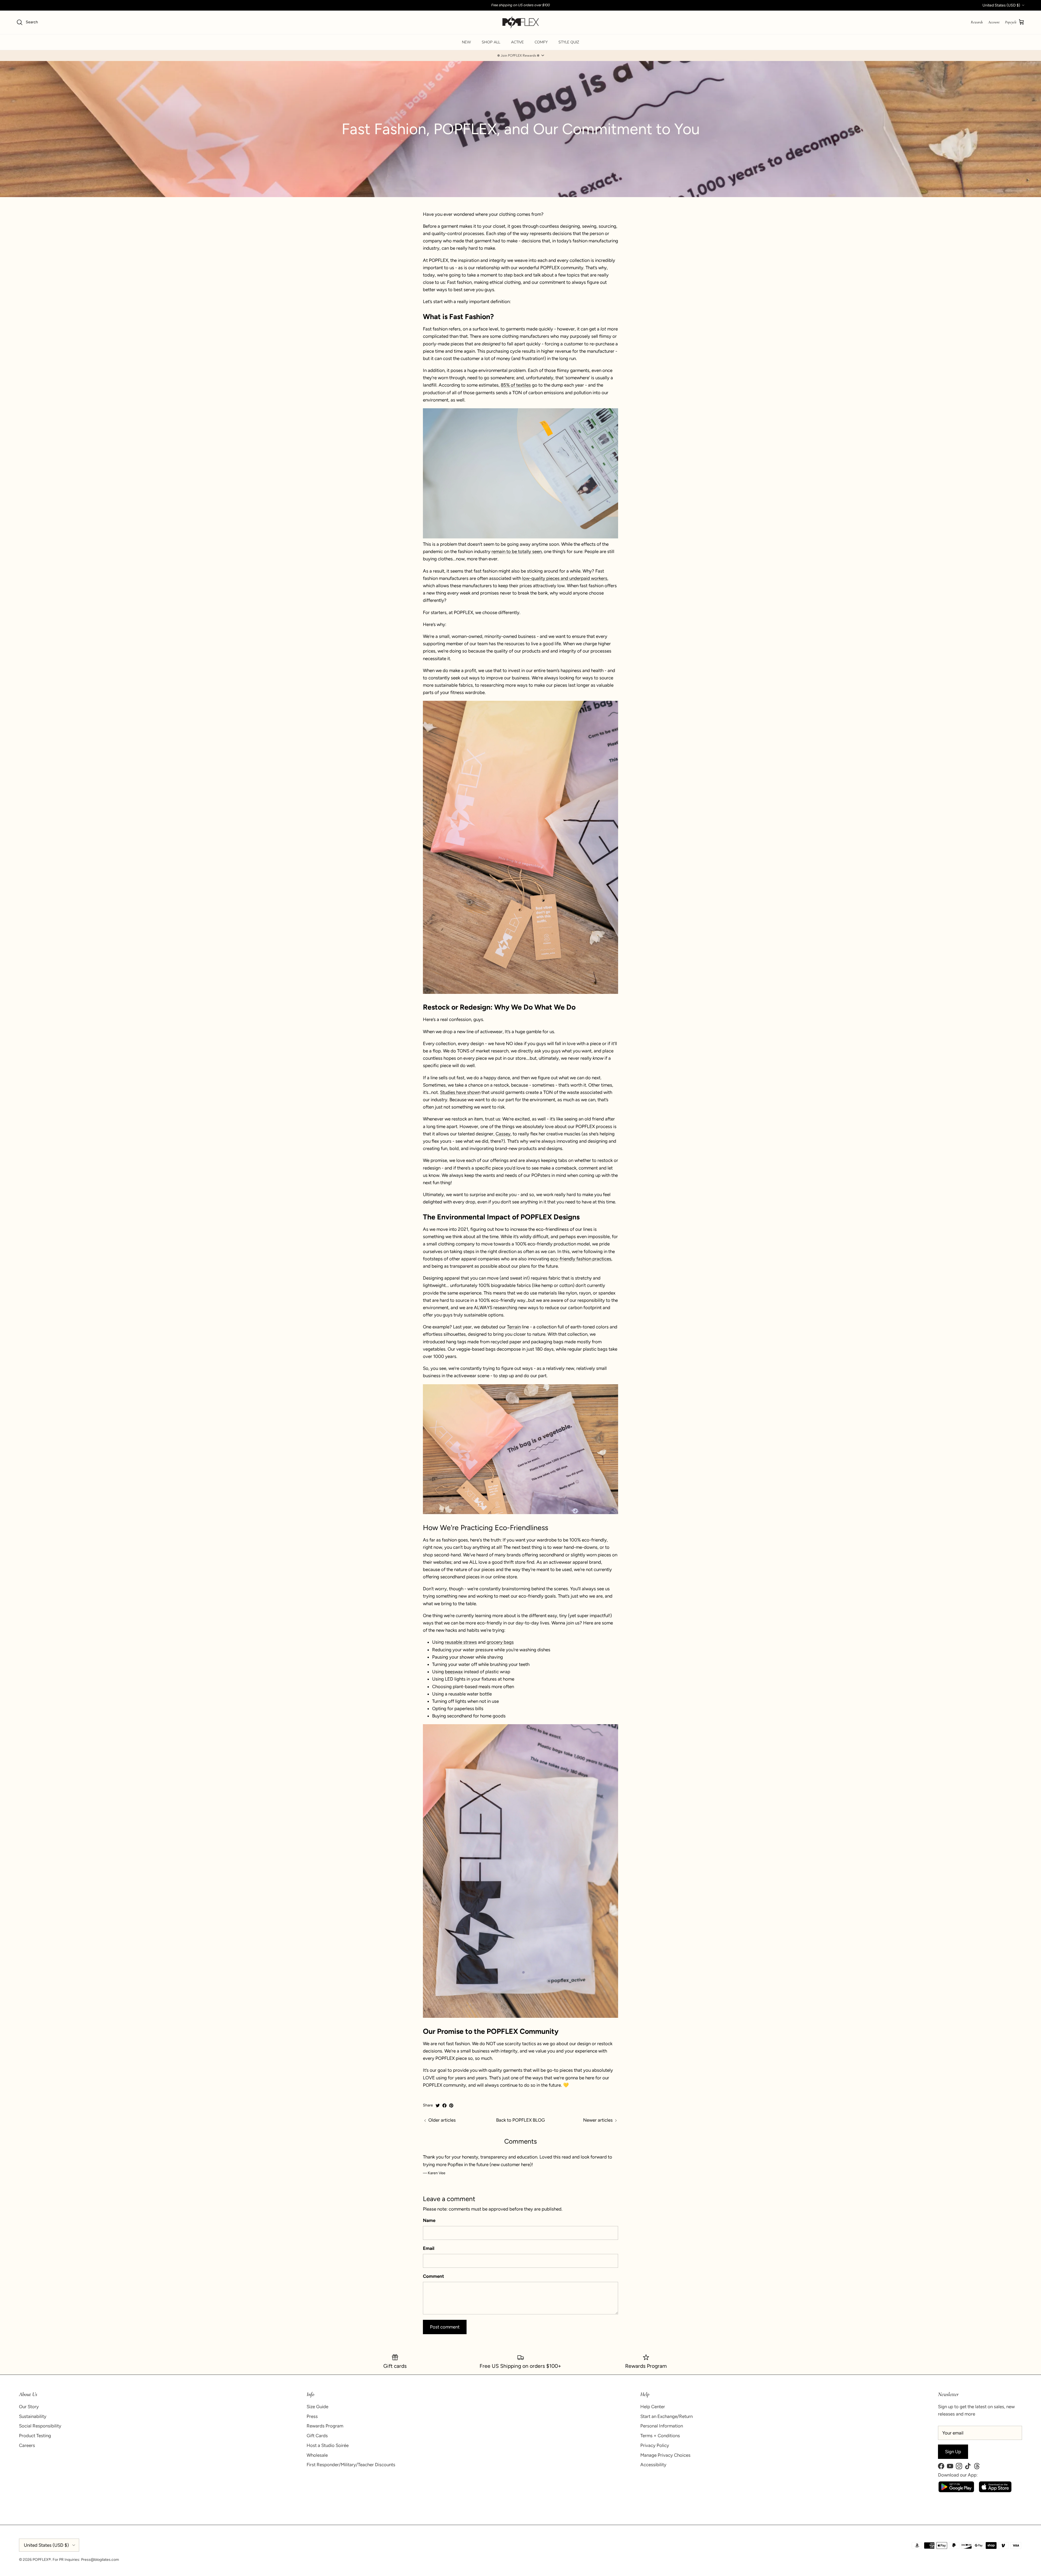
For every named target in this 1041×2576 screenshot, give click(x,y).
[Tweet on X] (438, 2106)
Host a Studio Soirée (328, 2445)
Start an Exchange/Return (666, 2416)
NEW (466, 42)
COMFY (541, 42)
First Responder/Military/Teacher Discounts (351, 2465)
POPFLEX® (42, 2560)
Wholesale (317, 2455)
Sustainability (33, 2416)
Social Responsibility (40, 2426)
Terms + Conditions (660, 2436)
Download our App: (958, 2475)
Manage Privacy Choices (665, 2455)
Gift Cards (317, 2436)
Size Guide (317, 2407)
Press (312, 2416)
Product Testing (35, 2436)
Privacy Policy (655, 2445)
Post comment (445, 2327)
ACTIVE (517, 42)
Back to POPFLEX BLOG (520, 2120)
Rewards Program (325, 2426)
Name (429, 2220)
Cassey (503, 1134)
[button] (520, 56)
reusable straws (461, 1642)
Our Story (29, 2407)
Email (429, 2248)
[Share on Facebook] (444, 2106)
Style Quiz (569, 42)
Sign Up (953, 2452)
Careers (27, 2445)
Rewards (977, 22)
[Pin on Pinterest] (451, 2106)
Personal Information (662, 2426)
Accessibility (653, 2465)
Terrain (514, 1327)
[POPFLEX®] (521, 22)
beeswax (454, 1672)
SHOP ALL (491, 42)
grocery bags (500, 1642)
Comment (433, 2276)
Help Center (653, 2407)
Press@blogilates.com (100, 2560)
